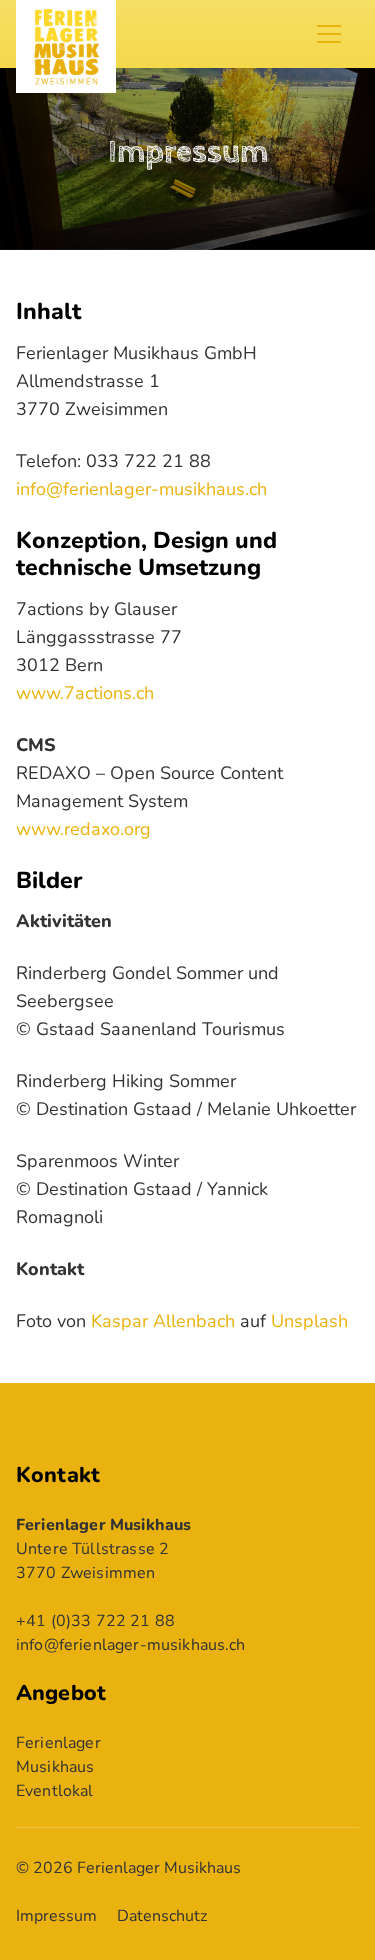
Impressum (56, 1916)
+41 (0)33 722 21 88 (95, 1621)
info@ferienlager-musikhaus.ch (141, 489)
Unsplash (309, 1321)
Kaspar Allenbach (163, 1321)
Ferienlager (58, 1743)
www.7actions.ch (85, 693)
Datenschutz (162, 1916)
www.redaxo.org (83, 829)
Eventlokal (55, 1791)
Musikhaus (55, 1767)
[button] (338, 34)
